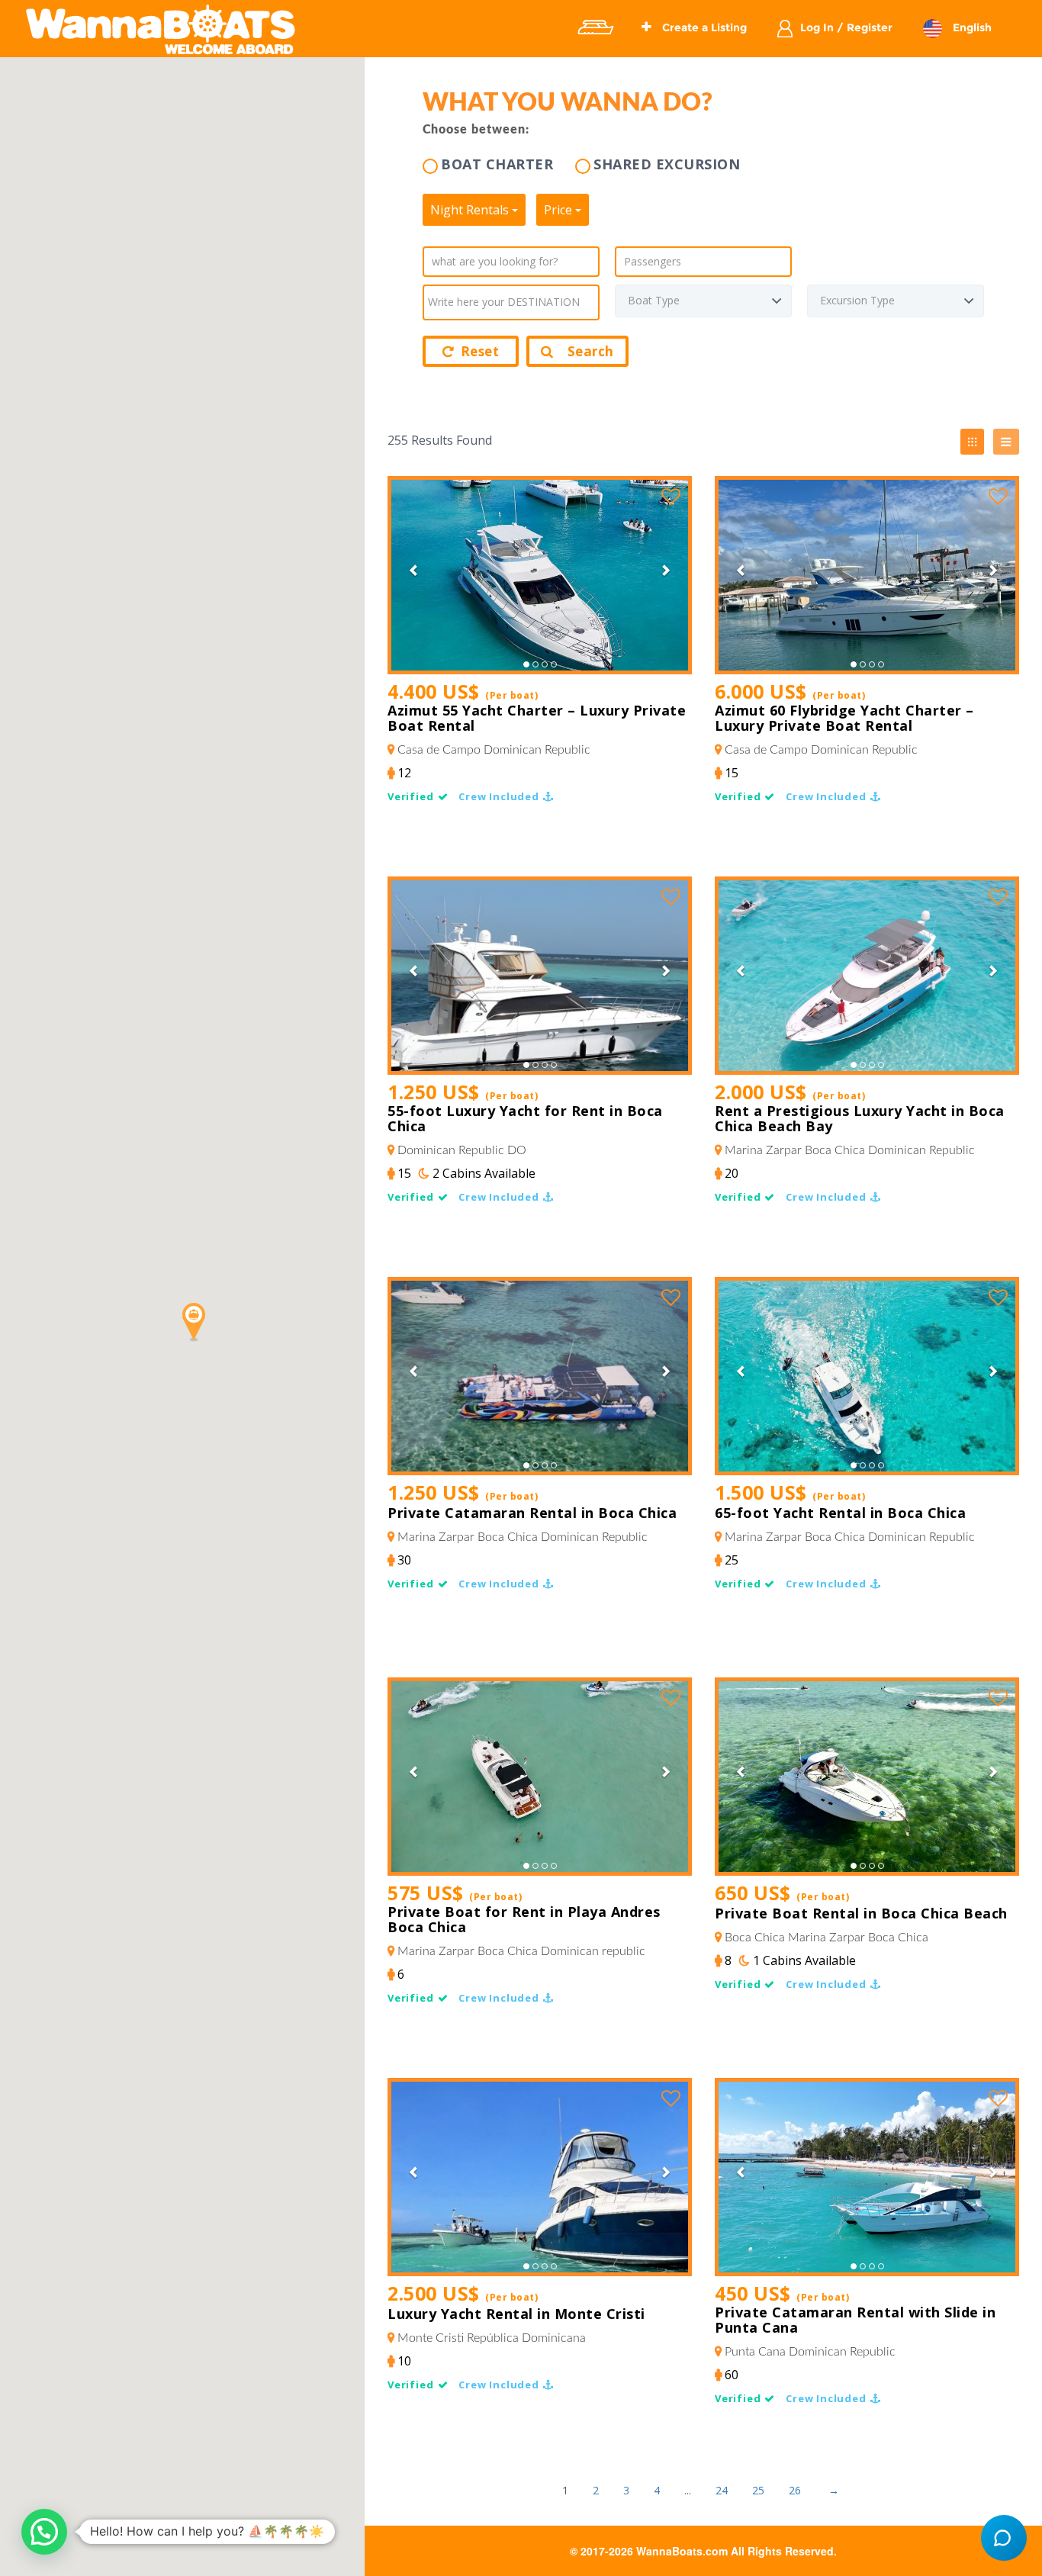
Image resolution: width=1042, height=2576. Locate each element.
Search (591, 351)
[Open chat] (1004, 2538)
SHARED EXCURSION (667, 164)
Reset (480, 351)
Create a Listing (703, 27)
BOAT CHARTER (497, 164)
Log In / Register (846, 27)
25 (758, 2490)
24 (722, 2490)
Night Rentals (471, 210)
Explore (595, 27)
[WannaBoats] (161, 29)
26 (795, 2490)
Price (560, 210)
